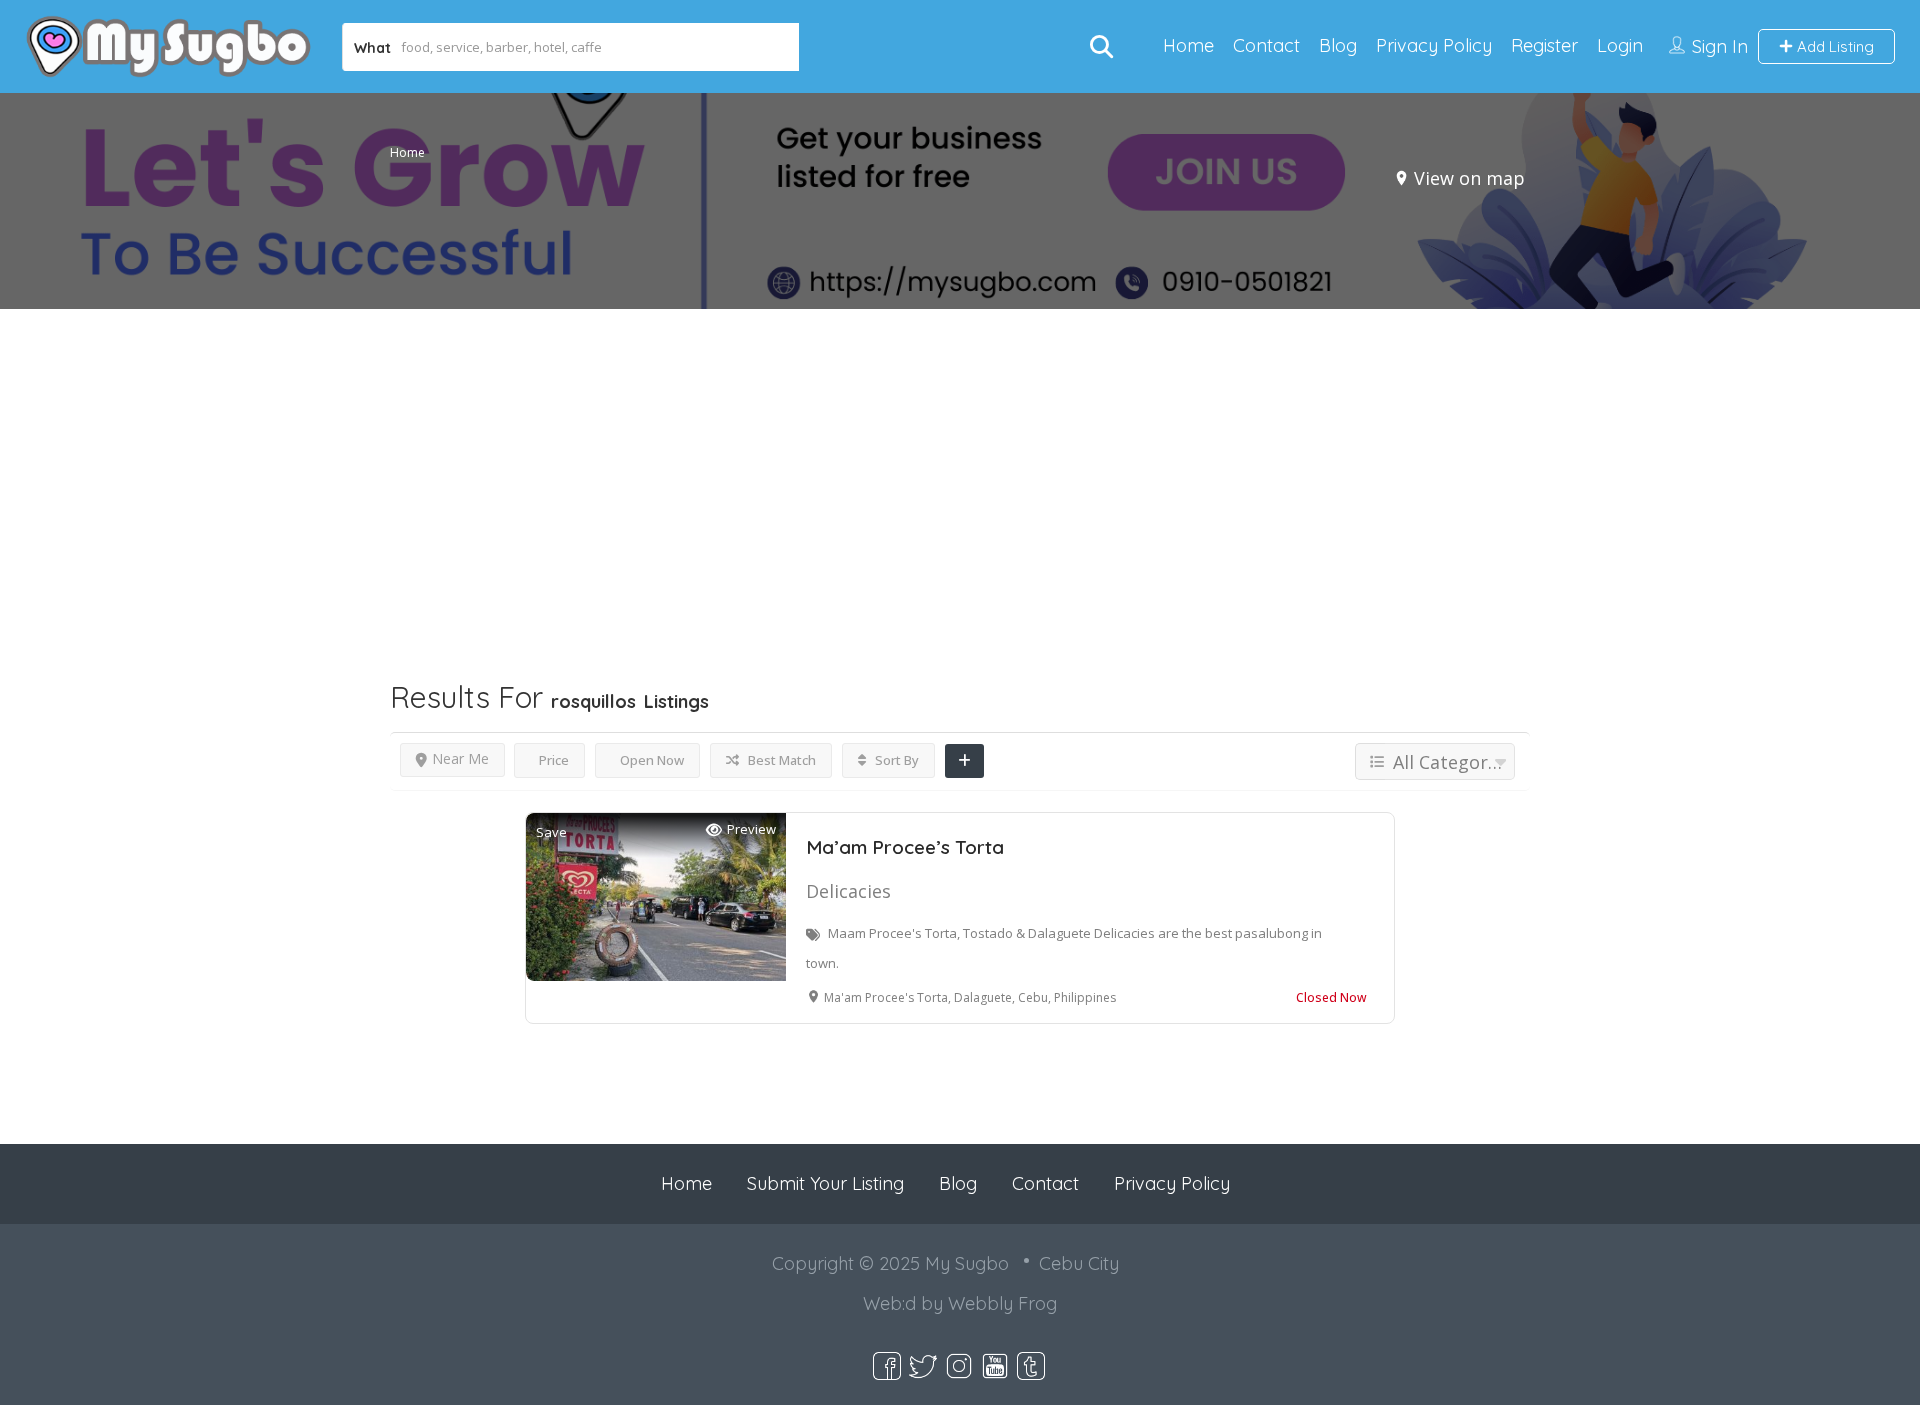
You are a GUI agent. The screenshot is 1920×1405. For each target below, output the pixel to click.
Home (1188, 45)
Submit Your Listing (825, 1183)
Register (1544, 45)
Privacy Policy (1434, 45)
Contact (1266, 45)
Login (1620, 45)
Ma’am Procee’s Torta (905, 847)
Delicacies (848, 891)
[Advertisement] (960, 456)
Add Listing (1833, 46)
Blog (1338, 45)
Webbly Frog (1002, 1303)
